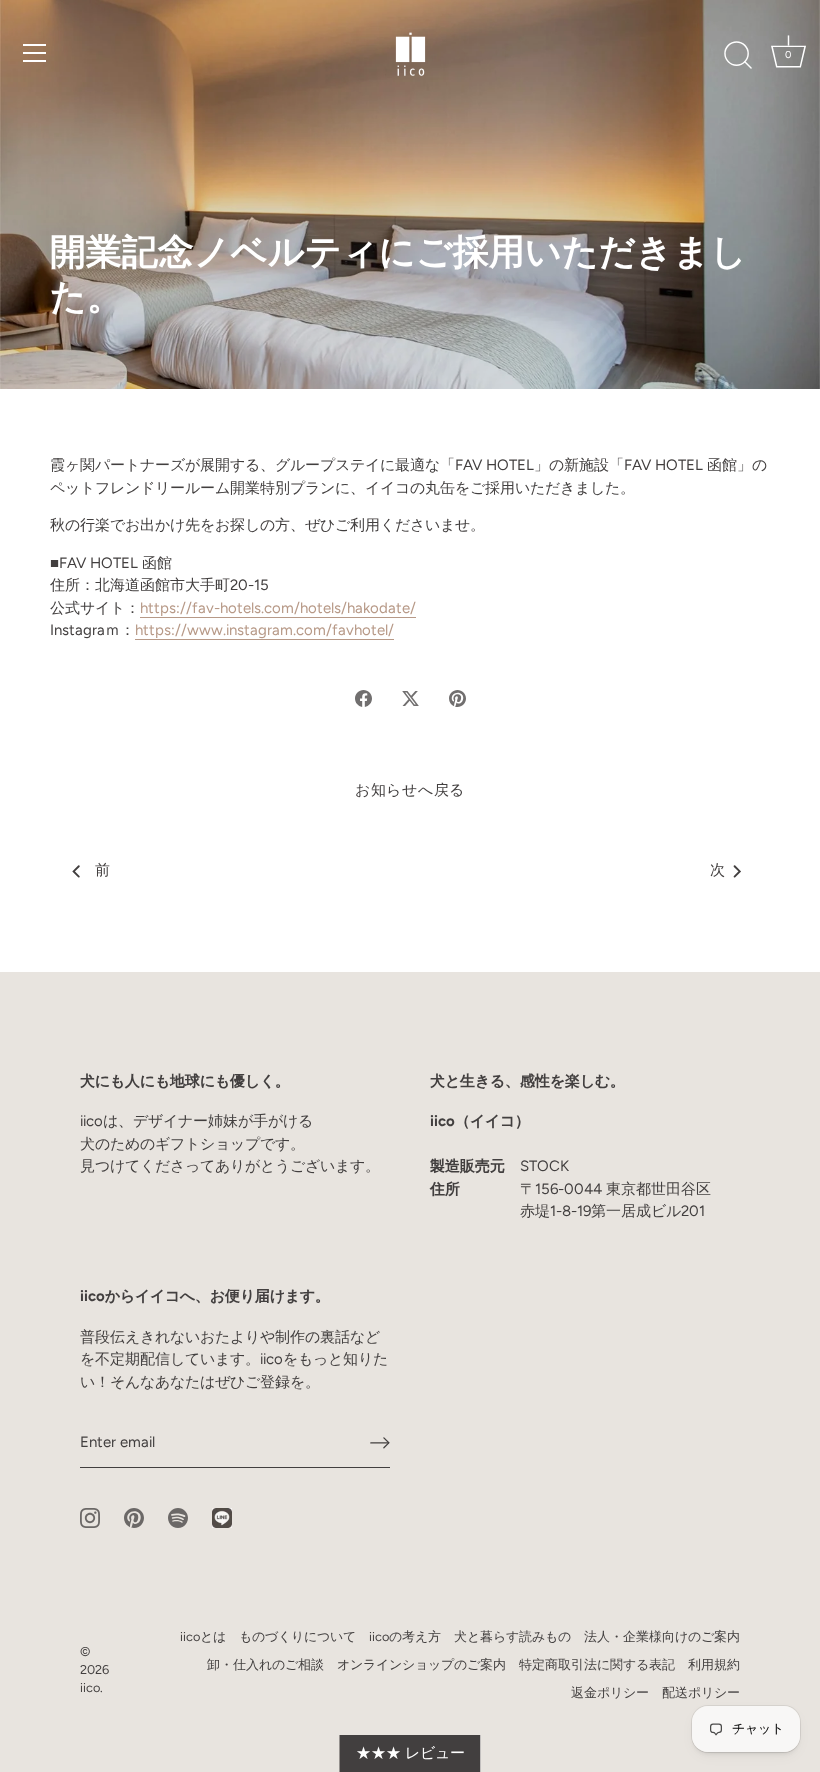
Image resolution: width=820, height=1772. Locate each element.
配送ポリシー (701, 1692)
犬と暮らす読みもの (512, 1636)
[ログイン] (380, 1442)
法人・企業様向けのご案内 (662, 1636)
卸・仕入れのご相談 (265, 1664)
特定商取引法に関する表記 (597, 1664)
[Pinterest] (134, 1517)
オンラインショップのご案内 (421, 1664)
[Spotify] (178, 1517)
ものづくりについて (297, 1636)
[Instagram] (90, 1517)
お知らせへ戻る (410, 790)
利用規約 (714, 1664)
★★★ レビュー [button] (410, 1753)
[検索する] (738, 56)
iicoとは (203, 1636)
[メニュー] (35, 53)
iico (90, 1687)
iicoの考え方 (405, 1636)
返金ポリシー (610, 1692)
